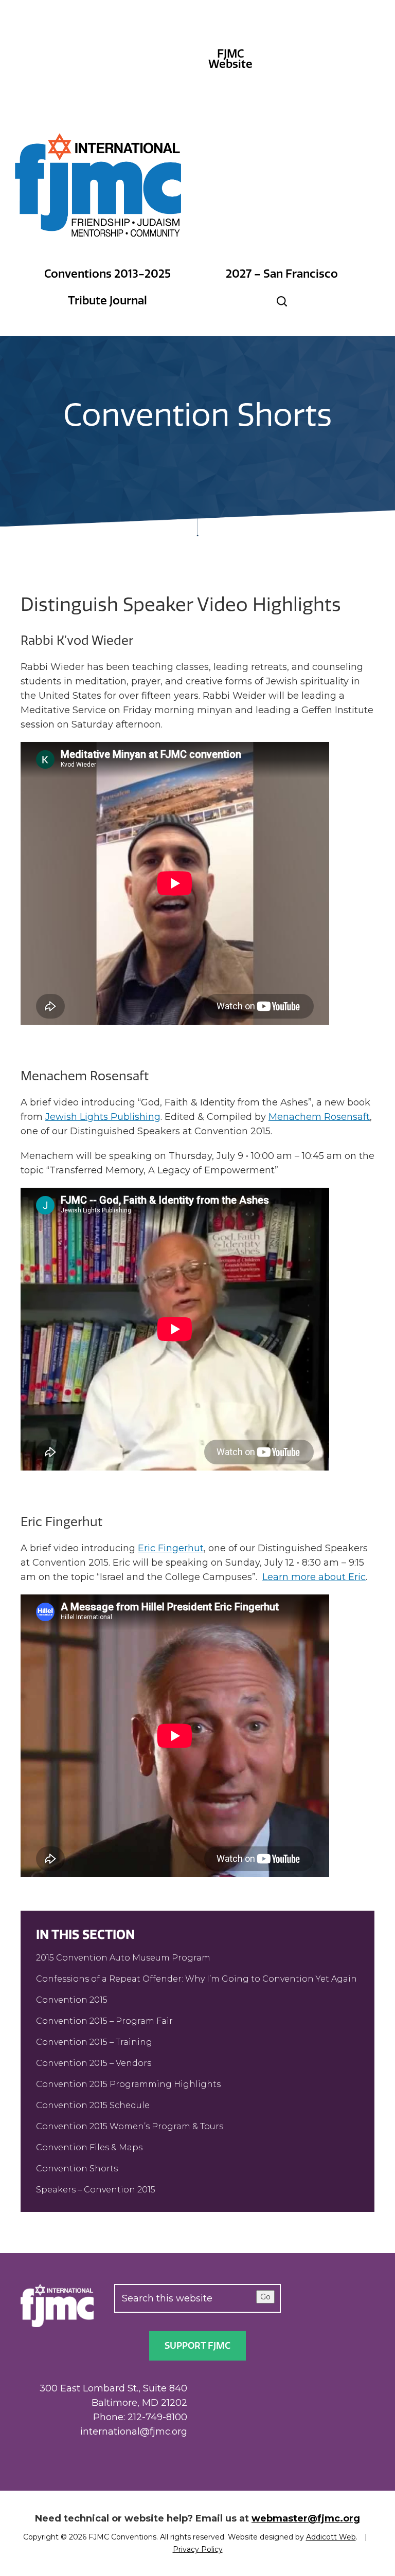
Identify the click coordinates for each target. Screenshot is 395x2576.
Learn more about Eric (314, 1577)
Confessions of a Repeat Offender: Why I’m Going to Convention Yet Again (196, 1979)
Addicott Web (331, 2537)
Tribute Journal (107, 301)
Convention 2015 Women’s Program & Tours (130, 2126)
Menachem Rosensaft (319, 1117)
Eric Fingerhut (171, 1548)
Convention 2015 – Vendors (94, 2063)
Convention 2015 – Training (94, 2042)
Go (265, 2297)
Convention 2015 (72, 2000)
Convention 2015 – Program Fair (104, 2021)
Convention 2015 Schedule (93, 2105)
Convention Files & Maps (89, 2147)
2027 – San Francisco (282, 274)
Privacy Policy (198, 2549)
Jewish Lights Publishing (103, 1117)
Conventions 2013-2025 (107, 274)
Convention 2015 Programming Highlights (128, 2084)
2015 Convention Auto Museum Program (123, 1958)
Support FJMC (197, 2346)
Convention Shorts (77, 2169)
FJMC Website (230, 59)
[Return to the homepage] (99, 185)
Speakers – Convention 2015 (96, 2190)
